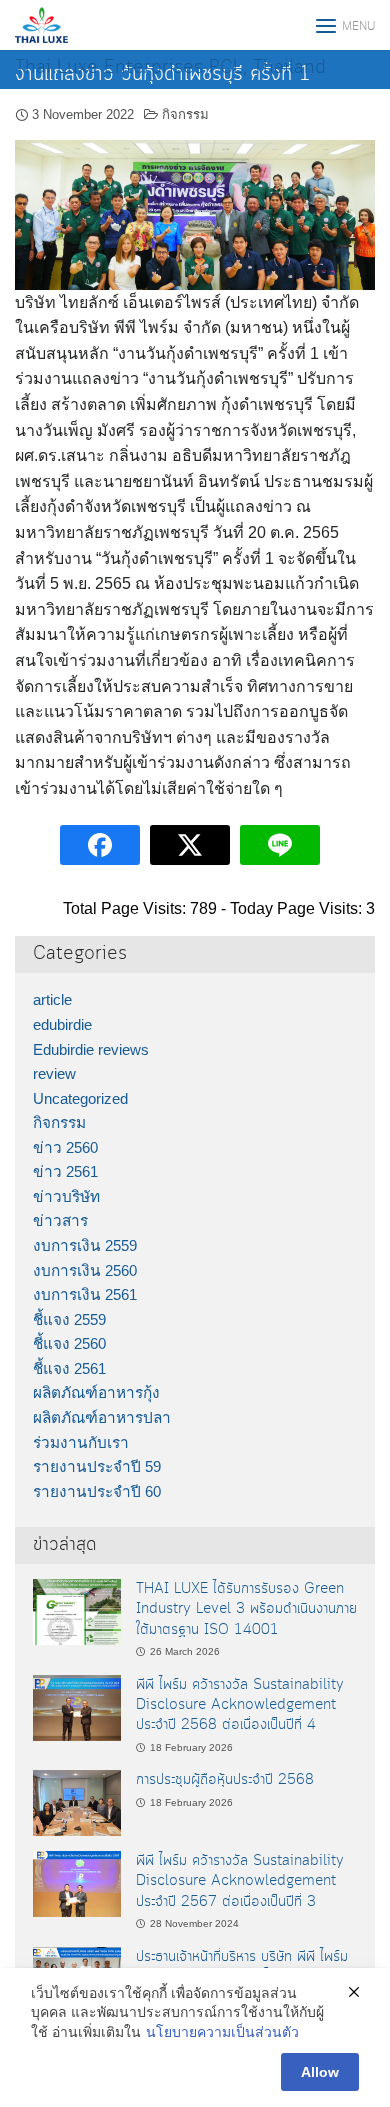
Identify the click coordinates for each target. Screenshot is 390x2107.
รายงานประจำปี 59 (97, 1466)
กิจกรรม (185, 114)
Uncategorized (80, 1098)
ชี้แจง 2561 (69, 1368)
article (52, 999)
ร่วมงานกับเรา (81, 1442)
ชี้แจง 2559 (69, 1319)
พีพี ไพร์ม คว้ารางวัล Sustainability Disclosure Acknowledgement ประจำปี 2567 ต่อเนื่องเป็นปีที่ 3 (240, 1881)
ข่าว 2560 (65, 1147)
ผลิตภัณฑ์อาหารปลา (102, 1417)
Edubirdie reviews (91, 1049)
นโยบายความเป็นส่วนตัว (222, 2032)
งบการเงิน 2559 (85, 1245)
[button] (38, 215)
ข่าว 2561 (65, 1171)
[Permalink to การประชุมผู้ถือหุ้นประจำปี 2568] (77, 1801)
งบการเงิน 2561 (85, 1294)
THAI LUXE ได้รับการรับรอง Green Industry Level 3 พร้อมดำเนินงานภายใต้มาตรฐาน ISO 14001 (246, 1609)
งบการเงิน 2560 (85, 1270)
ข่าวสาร (60, 1220)
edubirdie (62, 1024)
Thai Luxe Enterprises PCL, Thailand (170, 68)
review (54, 1073)
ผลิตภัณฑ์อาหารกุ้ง (96, 1392)
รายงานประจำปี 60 (97, 1491)
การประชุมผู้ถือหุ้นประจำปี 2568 (225, 1780)
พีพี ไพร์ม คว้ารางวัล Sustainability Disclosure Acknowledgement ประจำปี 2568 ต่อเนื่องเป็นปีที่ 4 (240, 1705)
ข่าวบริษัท (66, 1196)
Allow (320, 2072)
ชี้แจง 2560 (69, 1343)
